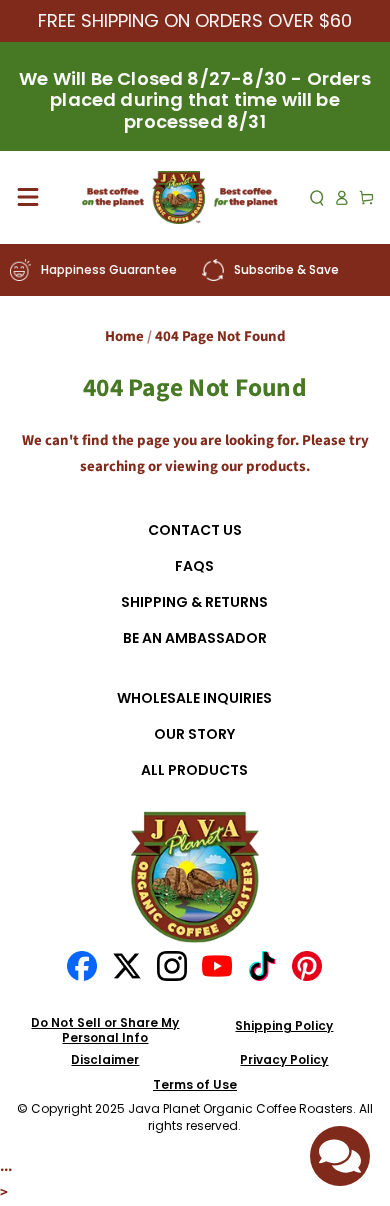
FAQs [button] (194, 566)
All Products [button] (194, 770)
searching (112, 466)
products (276, 466)
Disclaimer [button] (105, 1060)
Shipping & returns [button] (194, 602)
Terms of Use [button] (195, 1085)
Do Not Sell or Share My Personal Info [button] (105, 1030)
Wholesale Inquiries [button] (194, 698)
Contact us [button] (195, 530)
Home (124, 336)
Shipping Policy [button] (284, 1026)
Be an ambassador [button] (195, 638)
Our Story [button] (194, 734)
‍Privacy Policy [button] (284, 1060)
